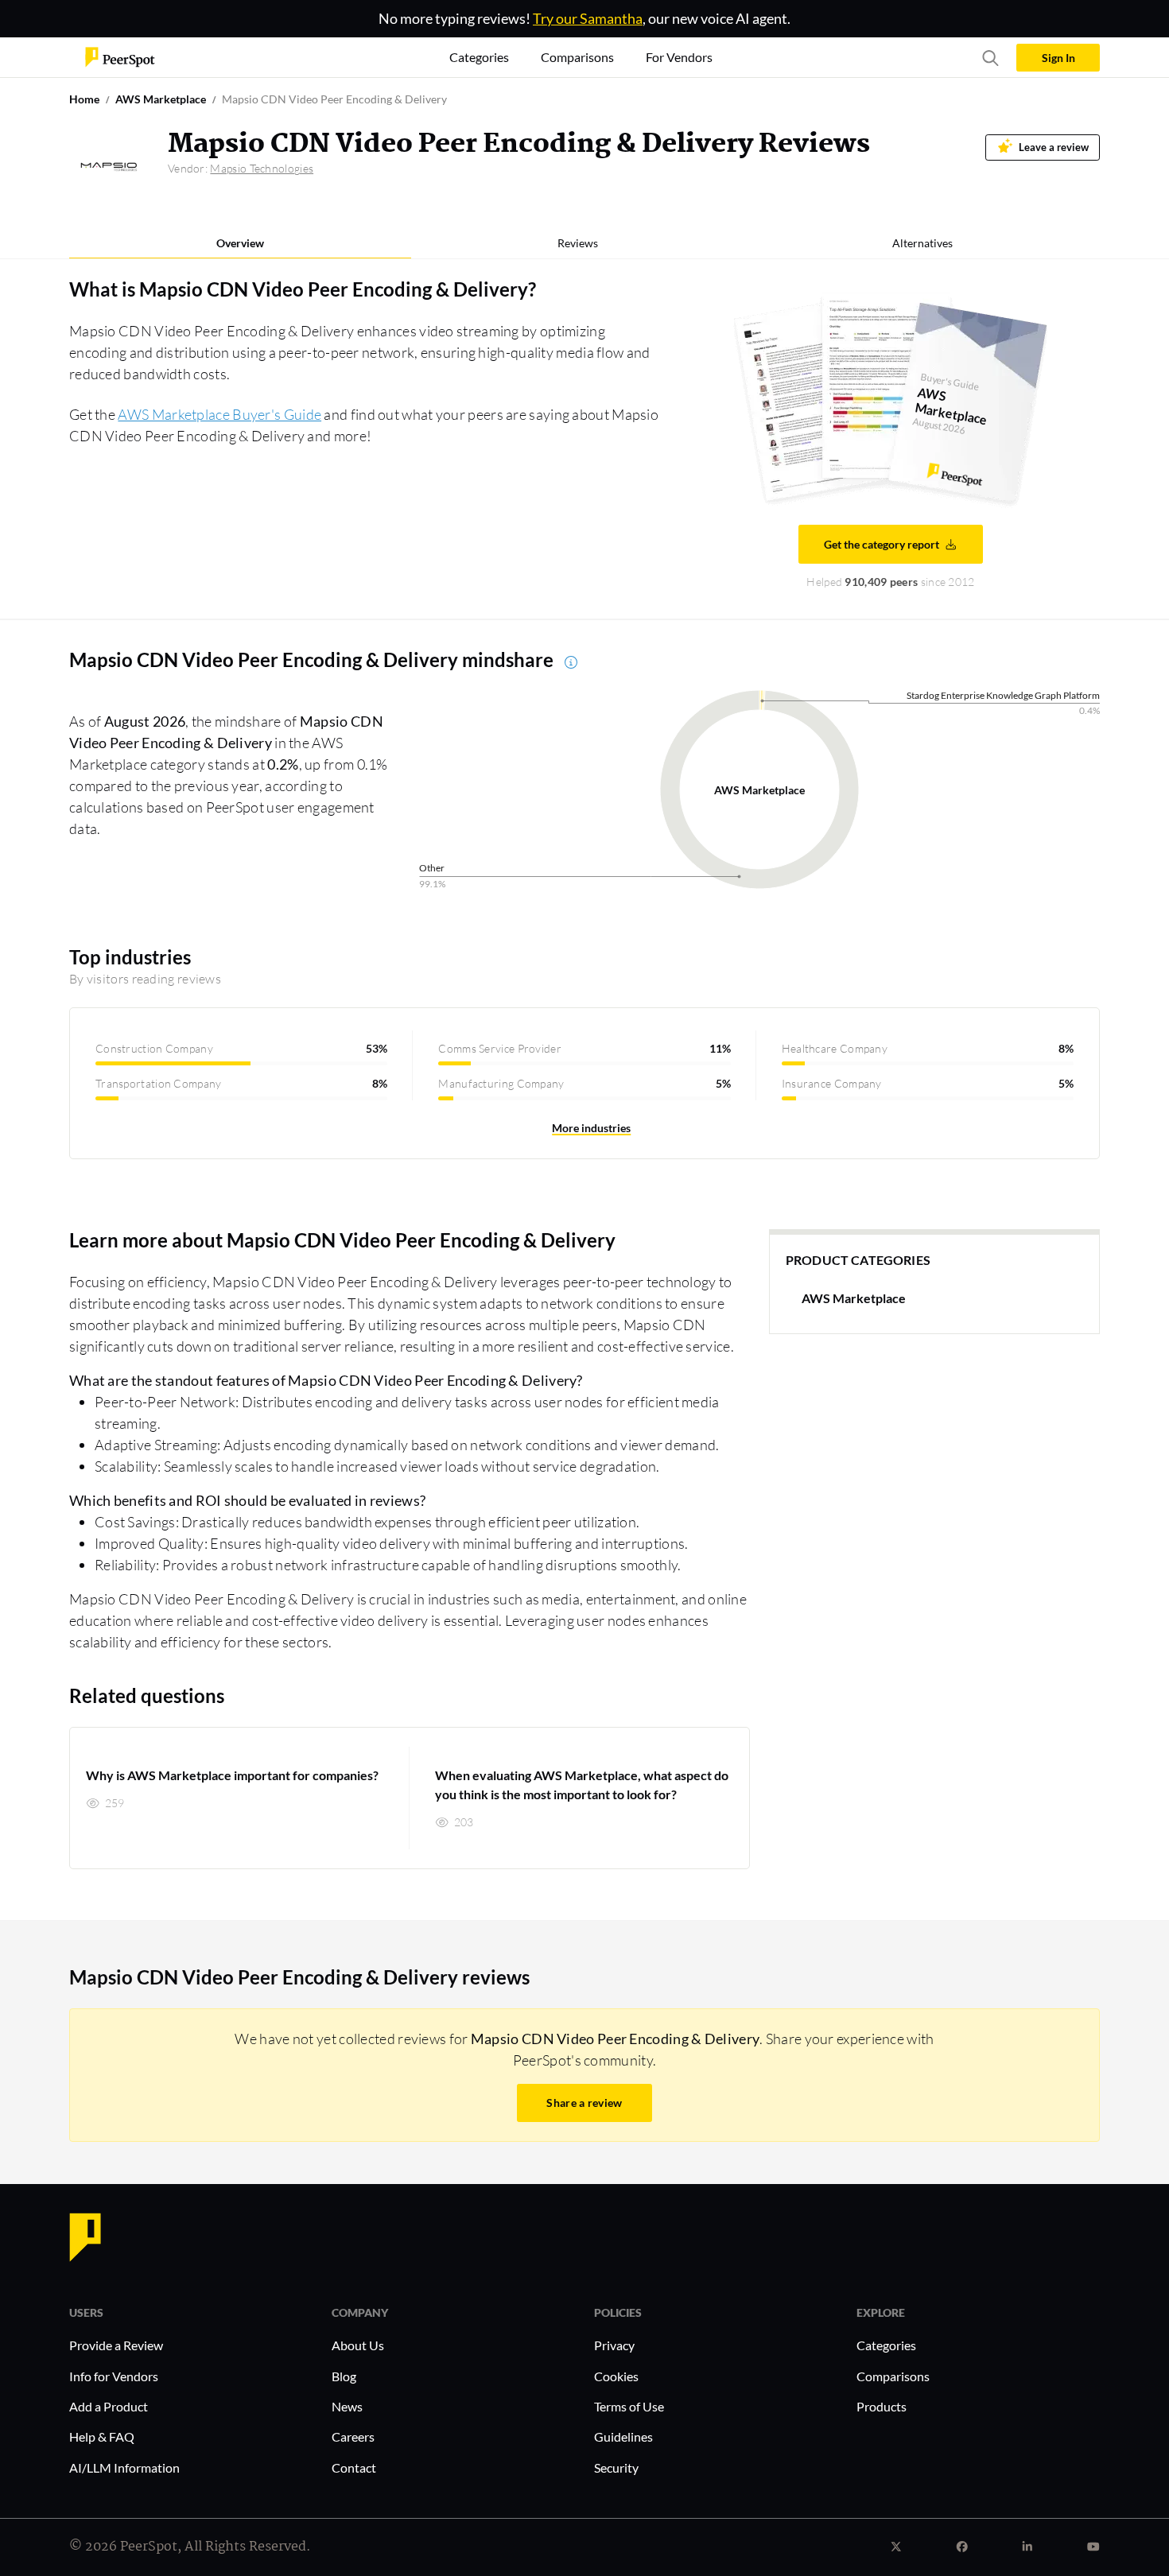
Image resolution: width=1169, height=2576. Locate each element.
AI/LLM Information (124, 2467)
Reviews (578, 243)
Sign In (1058, 58)
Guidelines (623, 2436)
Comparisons (893, 2376)
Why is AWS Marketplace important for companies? (232, 1775)
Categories (886, 2345)
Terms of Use (629, 2406)
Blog (344, 2376)
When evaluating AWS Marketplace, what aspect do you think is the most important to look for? (582, 1785)
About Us (358, 2345)
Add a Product (109, 2406)
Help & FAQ (102, 2436)
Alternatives (922, 243)
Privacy (614, 2345)
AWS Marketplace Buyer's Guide (219, 414)
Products (882, 2406)
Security (616, 2467)
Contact (354, 2467)
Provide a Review (116, 2345)
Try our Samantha (588, 18)
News (347, 2406)
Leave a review (1054, 147)
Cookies (616, 2376)
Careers (353, 2436)
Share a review (584, 2103)
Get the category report (882, 544)
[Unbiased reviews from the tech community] (120, 56)
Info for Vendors (114, 2376)
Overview (240, 243)
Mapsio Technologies (262, 168)
